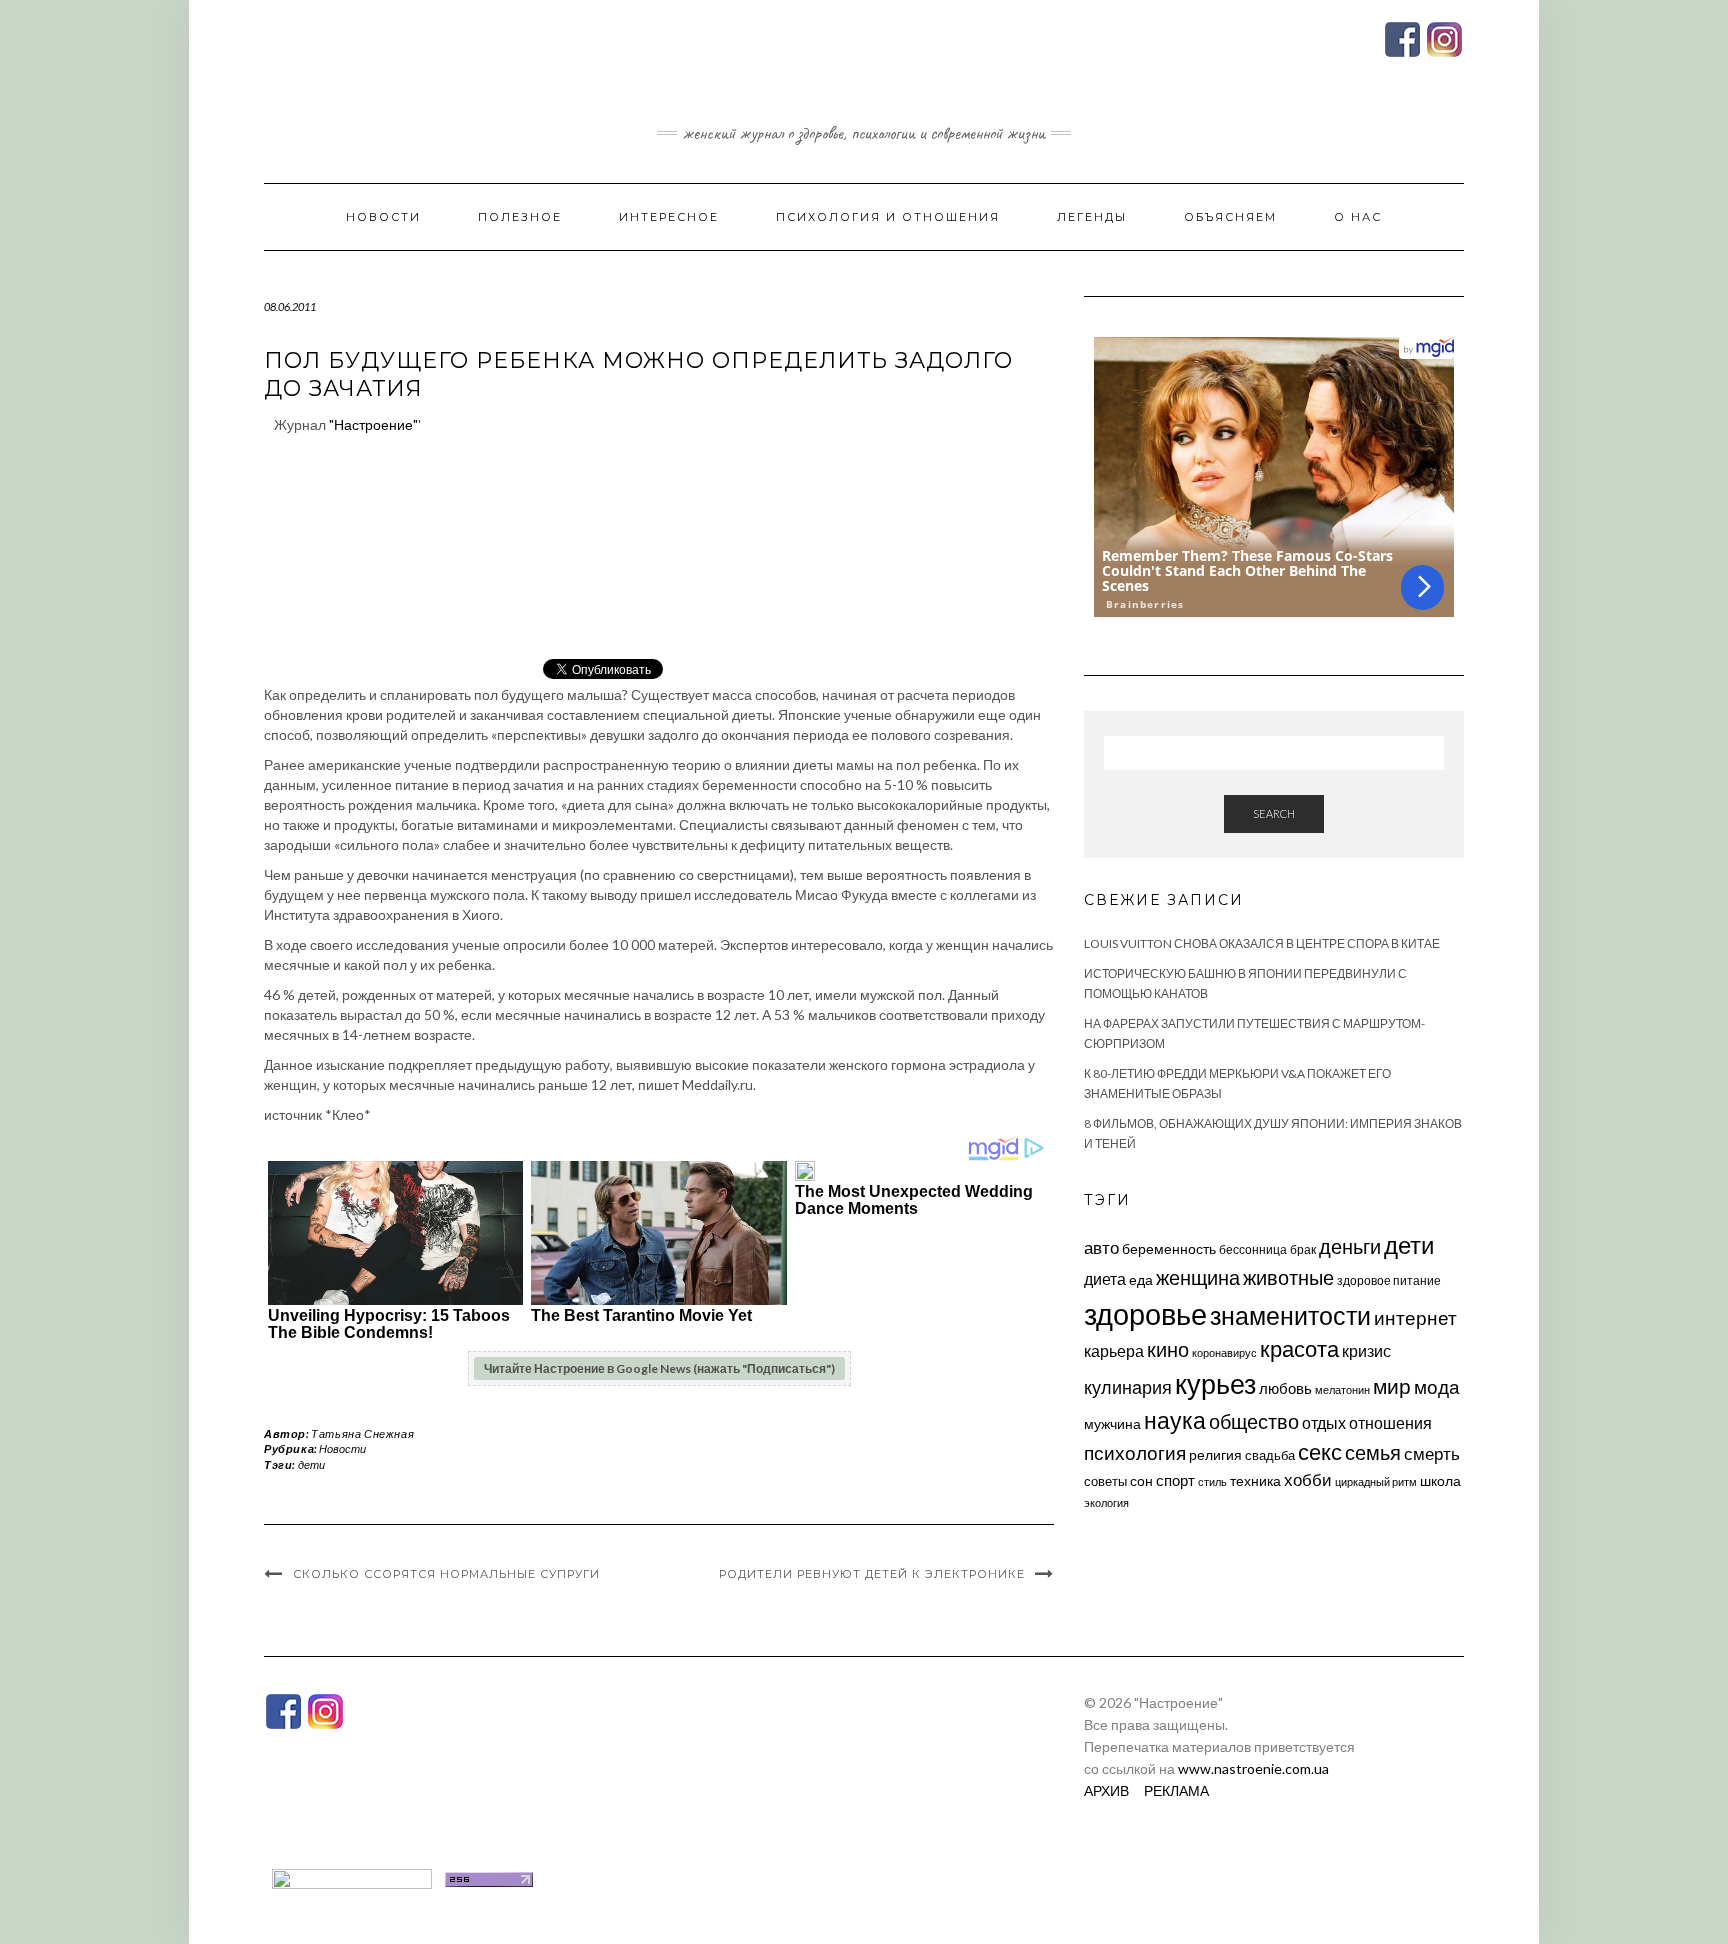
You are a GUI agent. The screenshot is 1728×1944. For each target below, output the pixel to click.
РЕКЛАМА (1176, 1790)
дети (311, 1464)
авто (1101, 1247)
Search (1274, 813)
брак (1303, 1249)
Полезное (520, 217)
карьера (1114, 1350)
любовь (1285, 1388)
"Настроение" (373, 424)
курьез (1215, 1383)
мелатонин (1342, 1389)
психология (1135, 1452)
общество (1254, 1421)
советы (1105, 1481)
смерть (1432, 1453)
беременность (1169, 1248)
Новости (383, 217)
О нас (1358, 217)
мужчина (1112, 1423)
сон (1141, 1480)
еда (1141, 1279)
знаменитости (1290, 1315)
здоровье (1145, 1313)
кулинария (1128, 1387)
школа (1440, 1480)
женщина (1198, 1277)
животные (1288, 1277)
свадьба (1270, 1455)
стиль (1212, 1481)
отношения (1390, 1422)
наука (1175, 1420)
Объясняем (1230, 217)
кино (1168, 1349)
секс (1320, 1452)
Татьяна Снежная (362, 1433)
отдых (1324, 1422)
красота (1299, 1349)
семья (1373, 1452)
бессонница (1253, 1249)
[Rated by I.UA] (352, 1877)
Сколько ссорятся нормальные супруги (446, 1574)
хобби (1308, 1479)
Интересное (669, 217)
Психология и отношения (888, 217)
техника (1255, 1480)
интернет (1415, 1318)
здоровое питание (1389, 1280)
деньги (1350, 1246)
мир (1392, 1386)
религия (1215, 1455)
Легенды (1092, 217)
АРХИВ (1106, 1790)
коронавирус (1224, 1352)
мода (1437, 1386)
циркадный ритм (1376, 1481)
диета (1105, 1279)
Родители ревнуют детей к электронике (872, 1574)
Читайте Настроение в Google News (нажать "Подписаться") (659, 1368)
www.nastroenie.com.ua (1253, 1768)
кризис (1366, 1350)
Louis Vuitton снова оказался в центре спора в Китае (1262, 943)
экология (1106, 1502)
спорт (1175, 1480)
